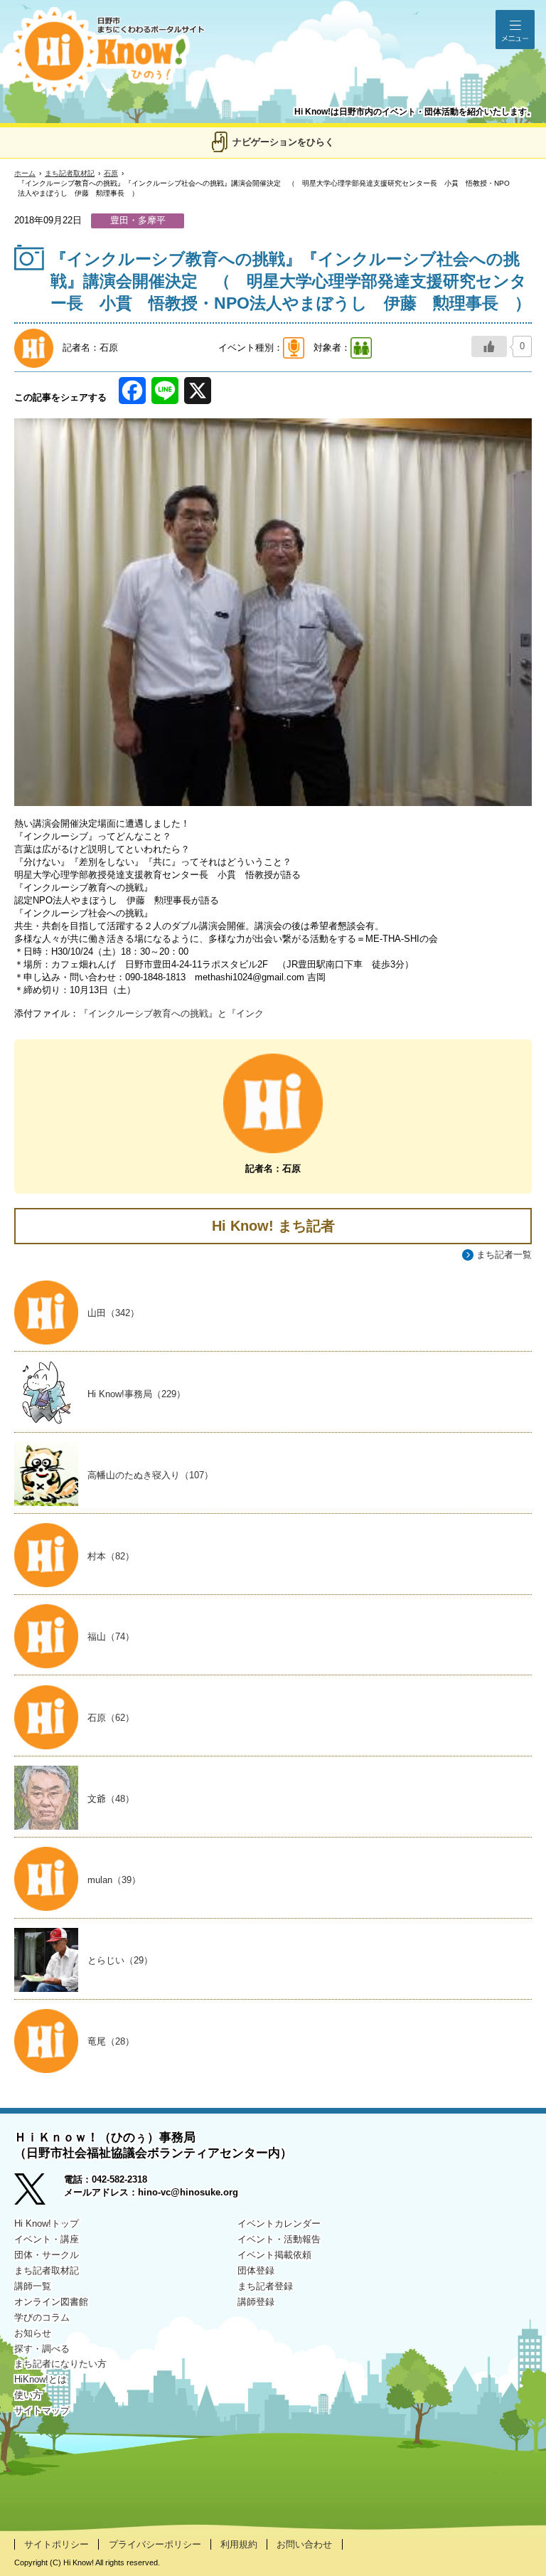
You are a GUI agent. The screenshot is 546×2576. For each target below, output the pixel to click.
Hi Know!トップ (47, 2223)
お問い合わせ (304, 2544)
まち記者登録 (265, 2286)
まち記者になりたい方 (60, 2364)
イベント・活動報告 (279, 2239)
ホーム (25, 173)
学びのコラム (42, 2317)
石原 (111, 173)
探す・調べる (42, 2349)
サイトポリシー (57, 2544)
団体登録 (256, 2270)
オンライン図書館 (51, 2302)
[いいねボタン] (489, 346)
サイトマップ (42, 2411)
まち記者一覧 (504, 1255)
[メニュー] (515, 30)
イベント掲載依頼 (274, 2255)
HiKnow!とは (41, 2379)
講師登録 (256, 2302)
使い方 (28, 2395)
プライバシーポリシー (155, 2544)
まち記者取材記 (70, 173)
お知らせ (33, 2333)
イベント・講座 (47, 2239)
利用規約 (239, 2544)
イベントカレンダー (279, 2223)
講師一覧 (33, 2286)
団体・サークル (47, 2255)
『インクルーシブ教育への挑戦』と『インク (171, 1013)
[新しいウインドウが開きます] (39, 2191)
